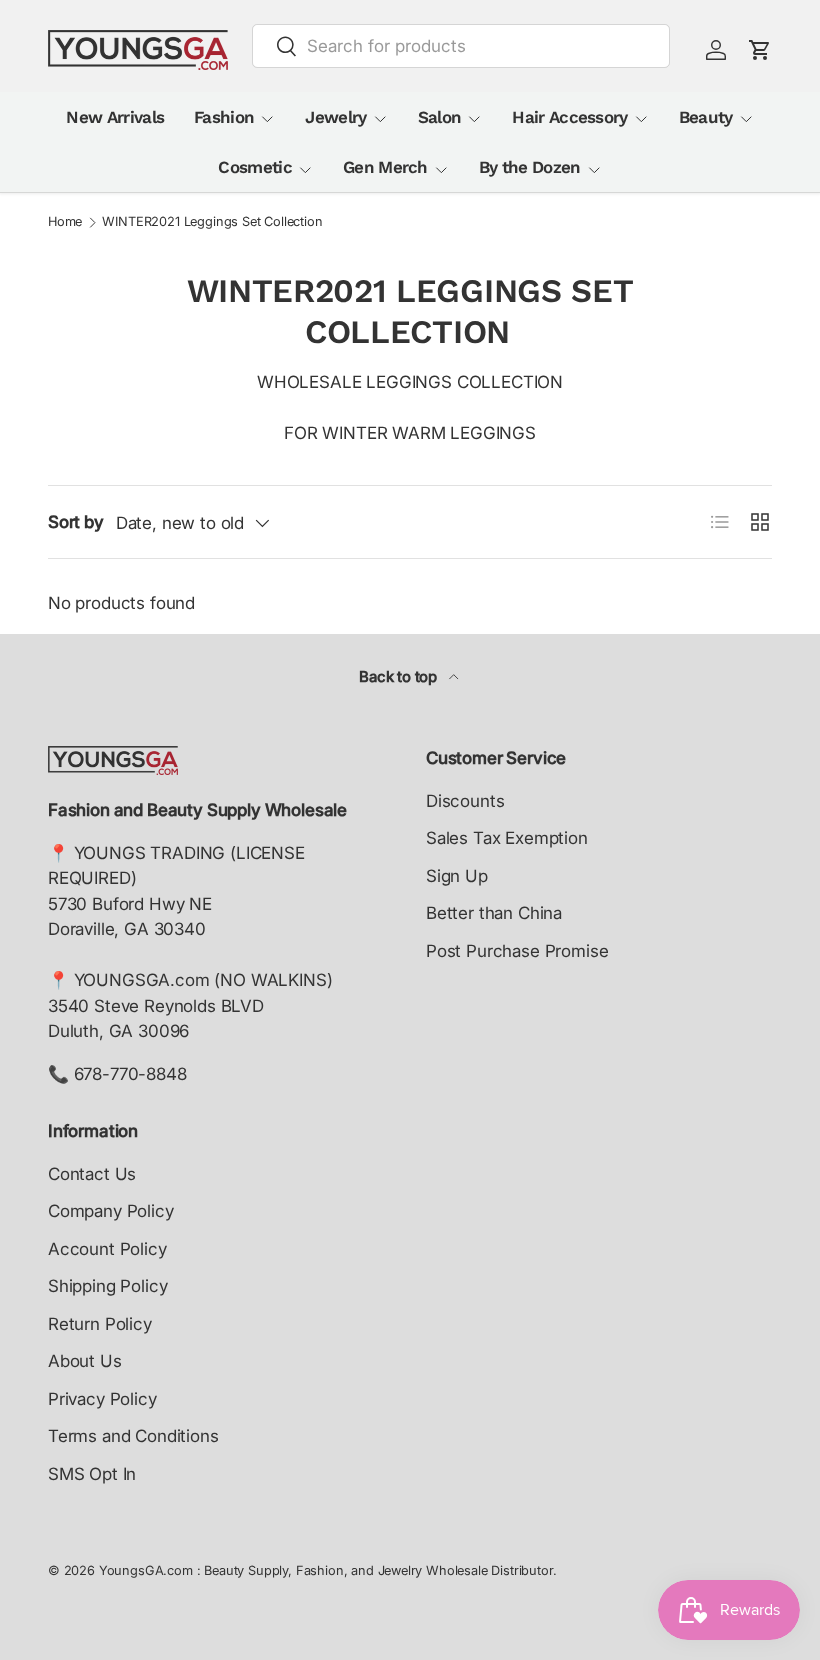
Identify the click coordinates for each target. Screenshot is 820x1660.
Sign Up (457, 876)
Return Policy (100, 1324)
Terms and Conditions (133, 1436)
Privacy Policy (102, 1399)
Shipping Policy (107, 1286)
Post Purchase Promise (517, 951)
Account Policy (107, 1249)
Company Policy (111, 1211)
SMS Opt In (92, 1474)
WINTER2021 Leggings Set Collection (212, 222)
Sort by (76, 522)
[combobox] (461, 46)
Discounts (465, 801)
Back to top (400, 677)
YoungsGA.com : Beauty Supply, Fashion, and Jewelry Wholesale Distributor (326, 1570)
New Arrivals (115, 117)
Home (65, 222)
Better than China (494, 913)
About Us (85, 1361)
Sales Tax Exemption (507, 838)
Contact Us (92, 1174)
